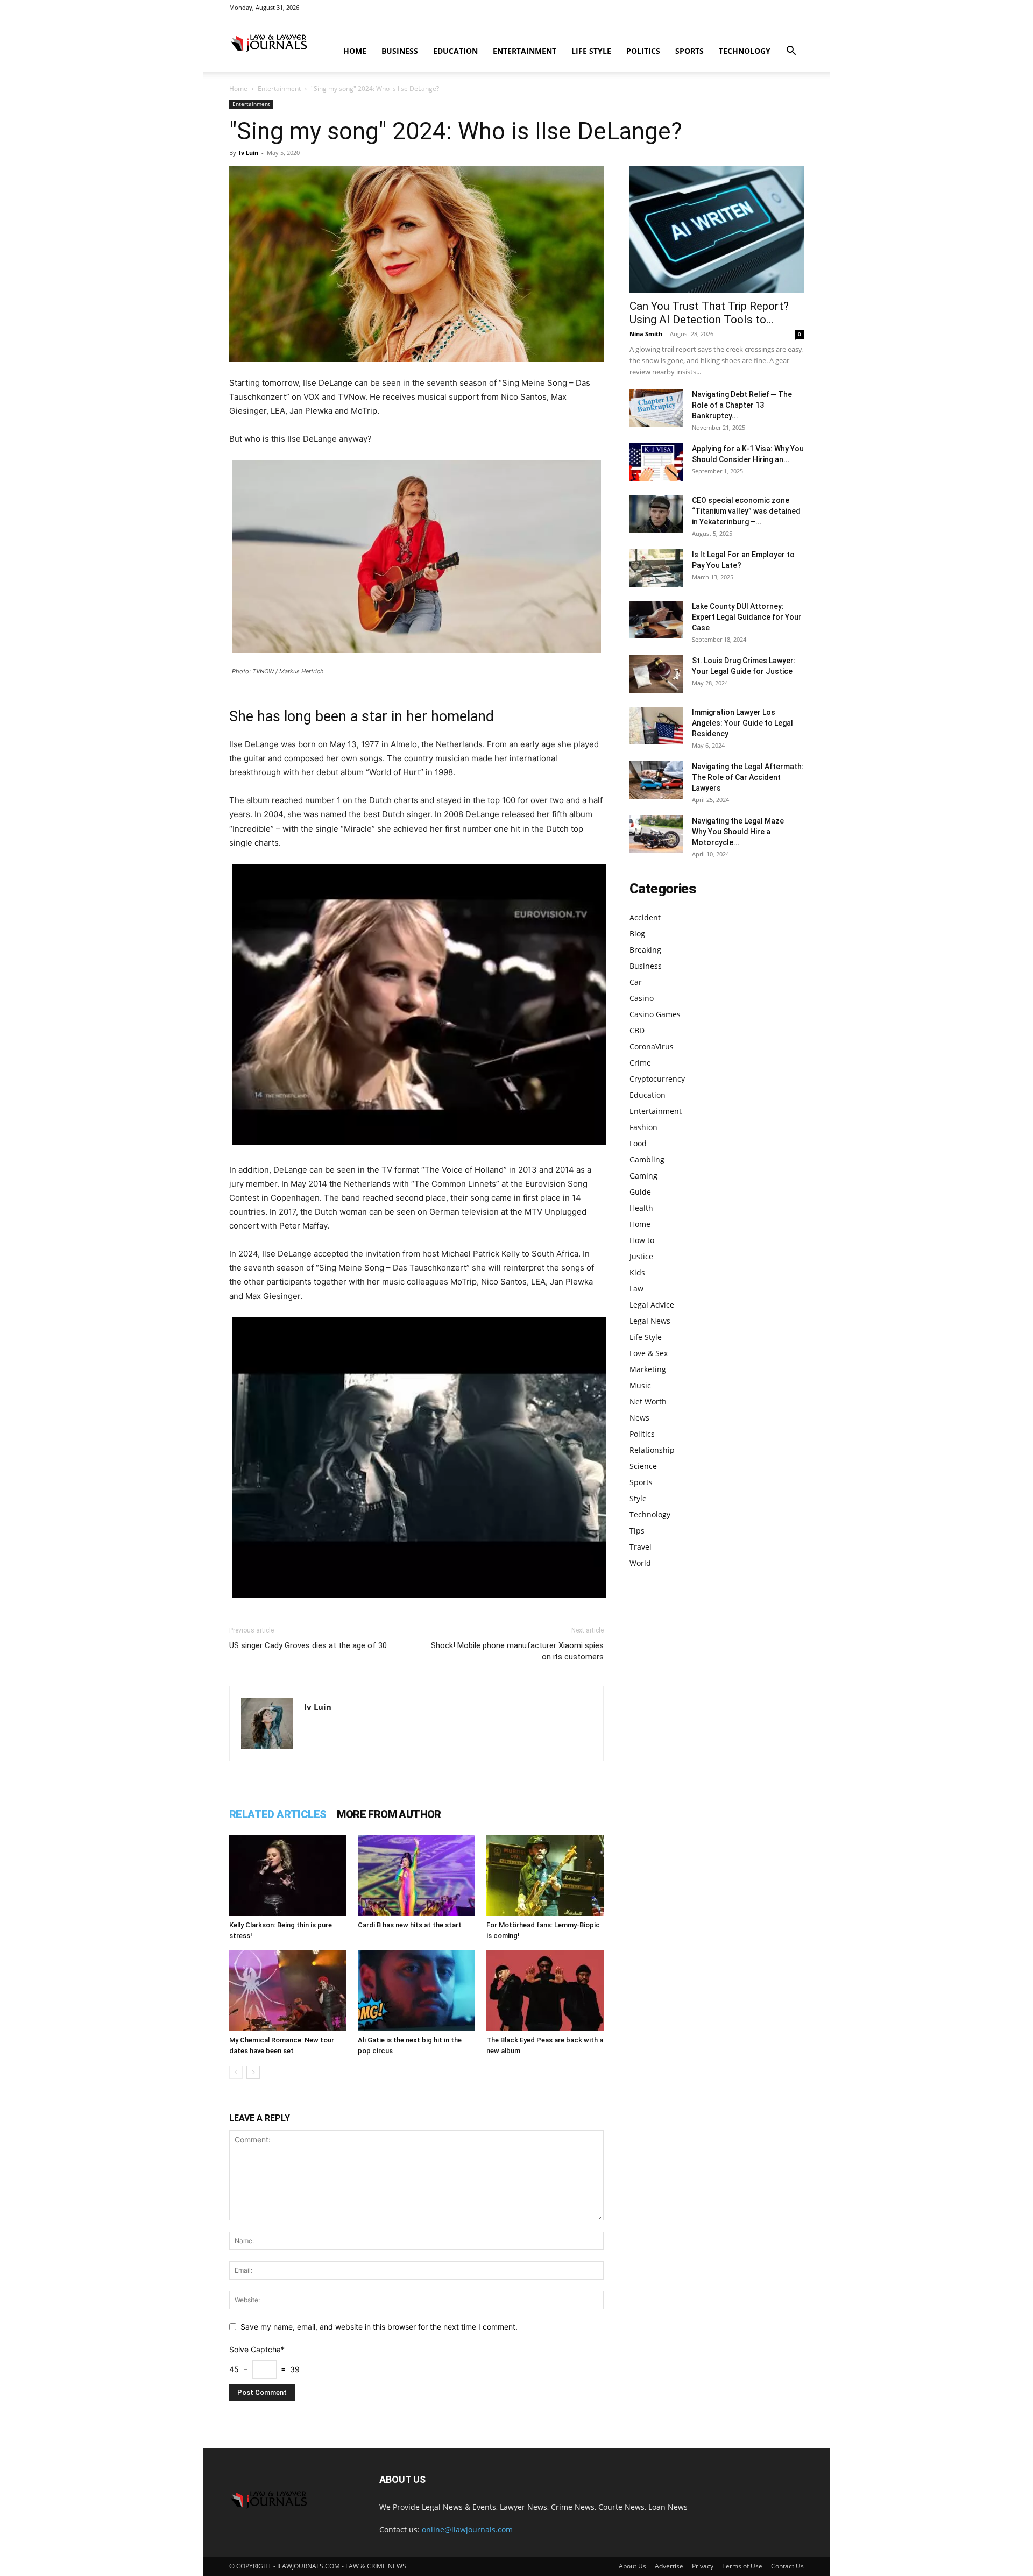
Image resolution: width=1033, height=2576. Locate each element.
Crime (640, 1063)
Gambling (647, 1159)
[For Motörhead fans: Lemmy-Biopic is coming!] (545, 1876)
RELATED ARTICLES (278, 1814)
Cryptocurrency (657, 1079)
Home (355, 51)
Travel (641, 1547)
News (639, 1418)
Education (455, 51)
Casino (642, 998)
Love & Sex (649, 1353)
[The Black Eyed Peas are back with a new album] (545, 1991)
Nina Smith (646, 334)
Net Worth (648, 1401)
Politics (643, 51)
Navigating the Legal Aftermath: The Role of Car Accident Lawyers (748, 777)
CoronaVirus (652, 1046)
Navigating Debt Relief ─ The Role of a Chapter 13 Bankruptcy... (742, 405)
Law (636, 1289)
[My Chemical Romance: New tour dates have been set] (288, 1991)
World (640, 1563)
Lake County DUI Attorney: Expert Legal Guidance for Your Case (747, 617)
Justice (641, 1256)
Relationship (652, 1450)
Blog (637, 934)
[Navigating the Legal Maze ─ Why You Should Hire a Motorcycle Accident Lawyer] (656, 834)
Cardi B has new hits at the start (410, 1925)
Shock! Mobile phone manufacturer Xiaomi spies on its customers (517, 1651)
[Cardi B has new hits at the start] (416, 1876)
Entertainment (525, 51)
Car (636, 982)
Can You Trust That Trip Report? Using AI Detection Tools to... (709, 313)
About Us (632, 2566)
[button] (791, 52)
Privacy (703, 2566)
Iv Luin (249, 152)
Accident (645, 917)
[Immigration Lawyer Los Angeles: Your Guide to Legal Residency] (656, 726)
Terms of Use (742, 2566)
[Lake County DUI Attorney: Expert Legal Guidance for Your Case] (656, 620)
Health (641, 1208)
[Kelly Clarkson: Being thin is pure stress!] (288, 1876)
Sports (689, 51)
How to (642, 1240)
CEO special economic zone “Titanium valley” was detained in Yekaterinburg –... (746, 511)
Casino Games (655, 1014)
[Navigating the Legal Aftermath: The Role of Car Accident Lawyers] (656, 780)
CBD (637, 1030)
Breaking (645, 950)
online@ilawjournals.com (467, 2529)
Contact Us (787, 2566)
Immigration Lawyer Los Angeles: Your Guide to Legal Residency (742, 723)
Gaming (643, 1176)
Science (643, 1466)
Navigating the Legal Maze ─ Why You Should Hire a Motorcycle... (741, 832)
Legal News (650, 1321)
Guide (640, 1192)
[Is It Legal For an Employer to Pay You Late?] (656, 568)
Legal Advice (652, 1305)
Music (640, 1385)
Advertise (669, 2566)
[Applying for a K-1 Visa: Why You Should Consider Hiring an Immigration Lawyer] (656, 462)
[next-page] (253, 2072)
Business (400, 51)
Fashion (643, 1127)
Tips (637, 1531)
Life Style (591, 51)
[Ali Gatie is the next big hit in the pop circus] (416, 1991)
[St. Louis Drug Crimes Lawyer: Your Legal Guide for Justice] (656, 674)
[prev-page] (236, 2072)
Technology (745, 51)
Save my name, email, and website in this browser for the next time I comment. (379, 2327)
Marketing (648, 1369)
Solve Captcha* (257, 2349)
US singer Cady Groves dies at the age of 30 (308, 1645)
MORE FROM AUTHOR (389, 1814)
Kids (637, 1272)
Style (638, 1498)
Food (638, 1143)
